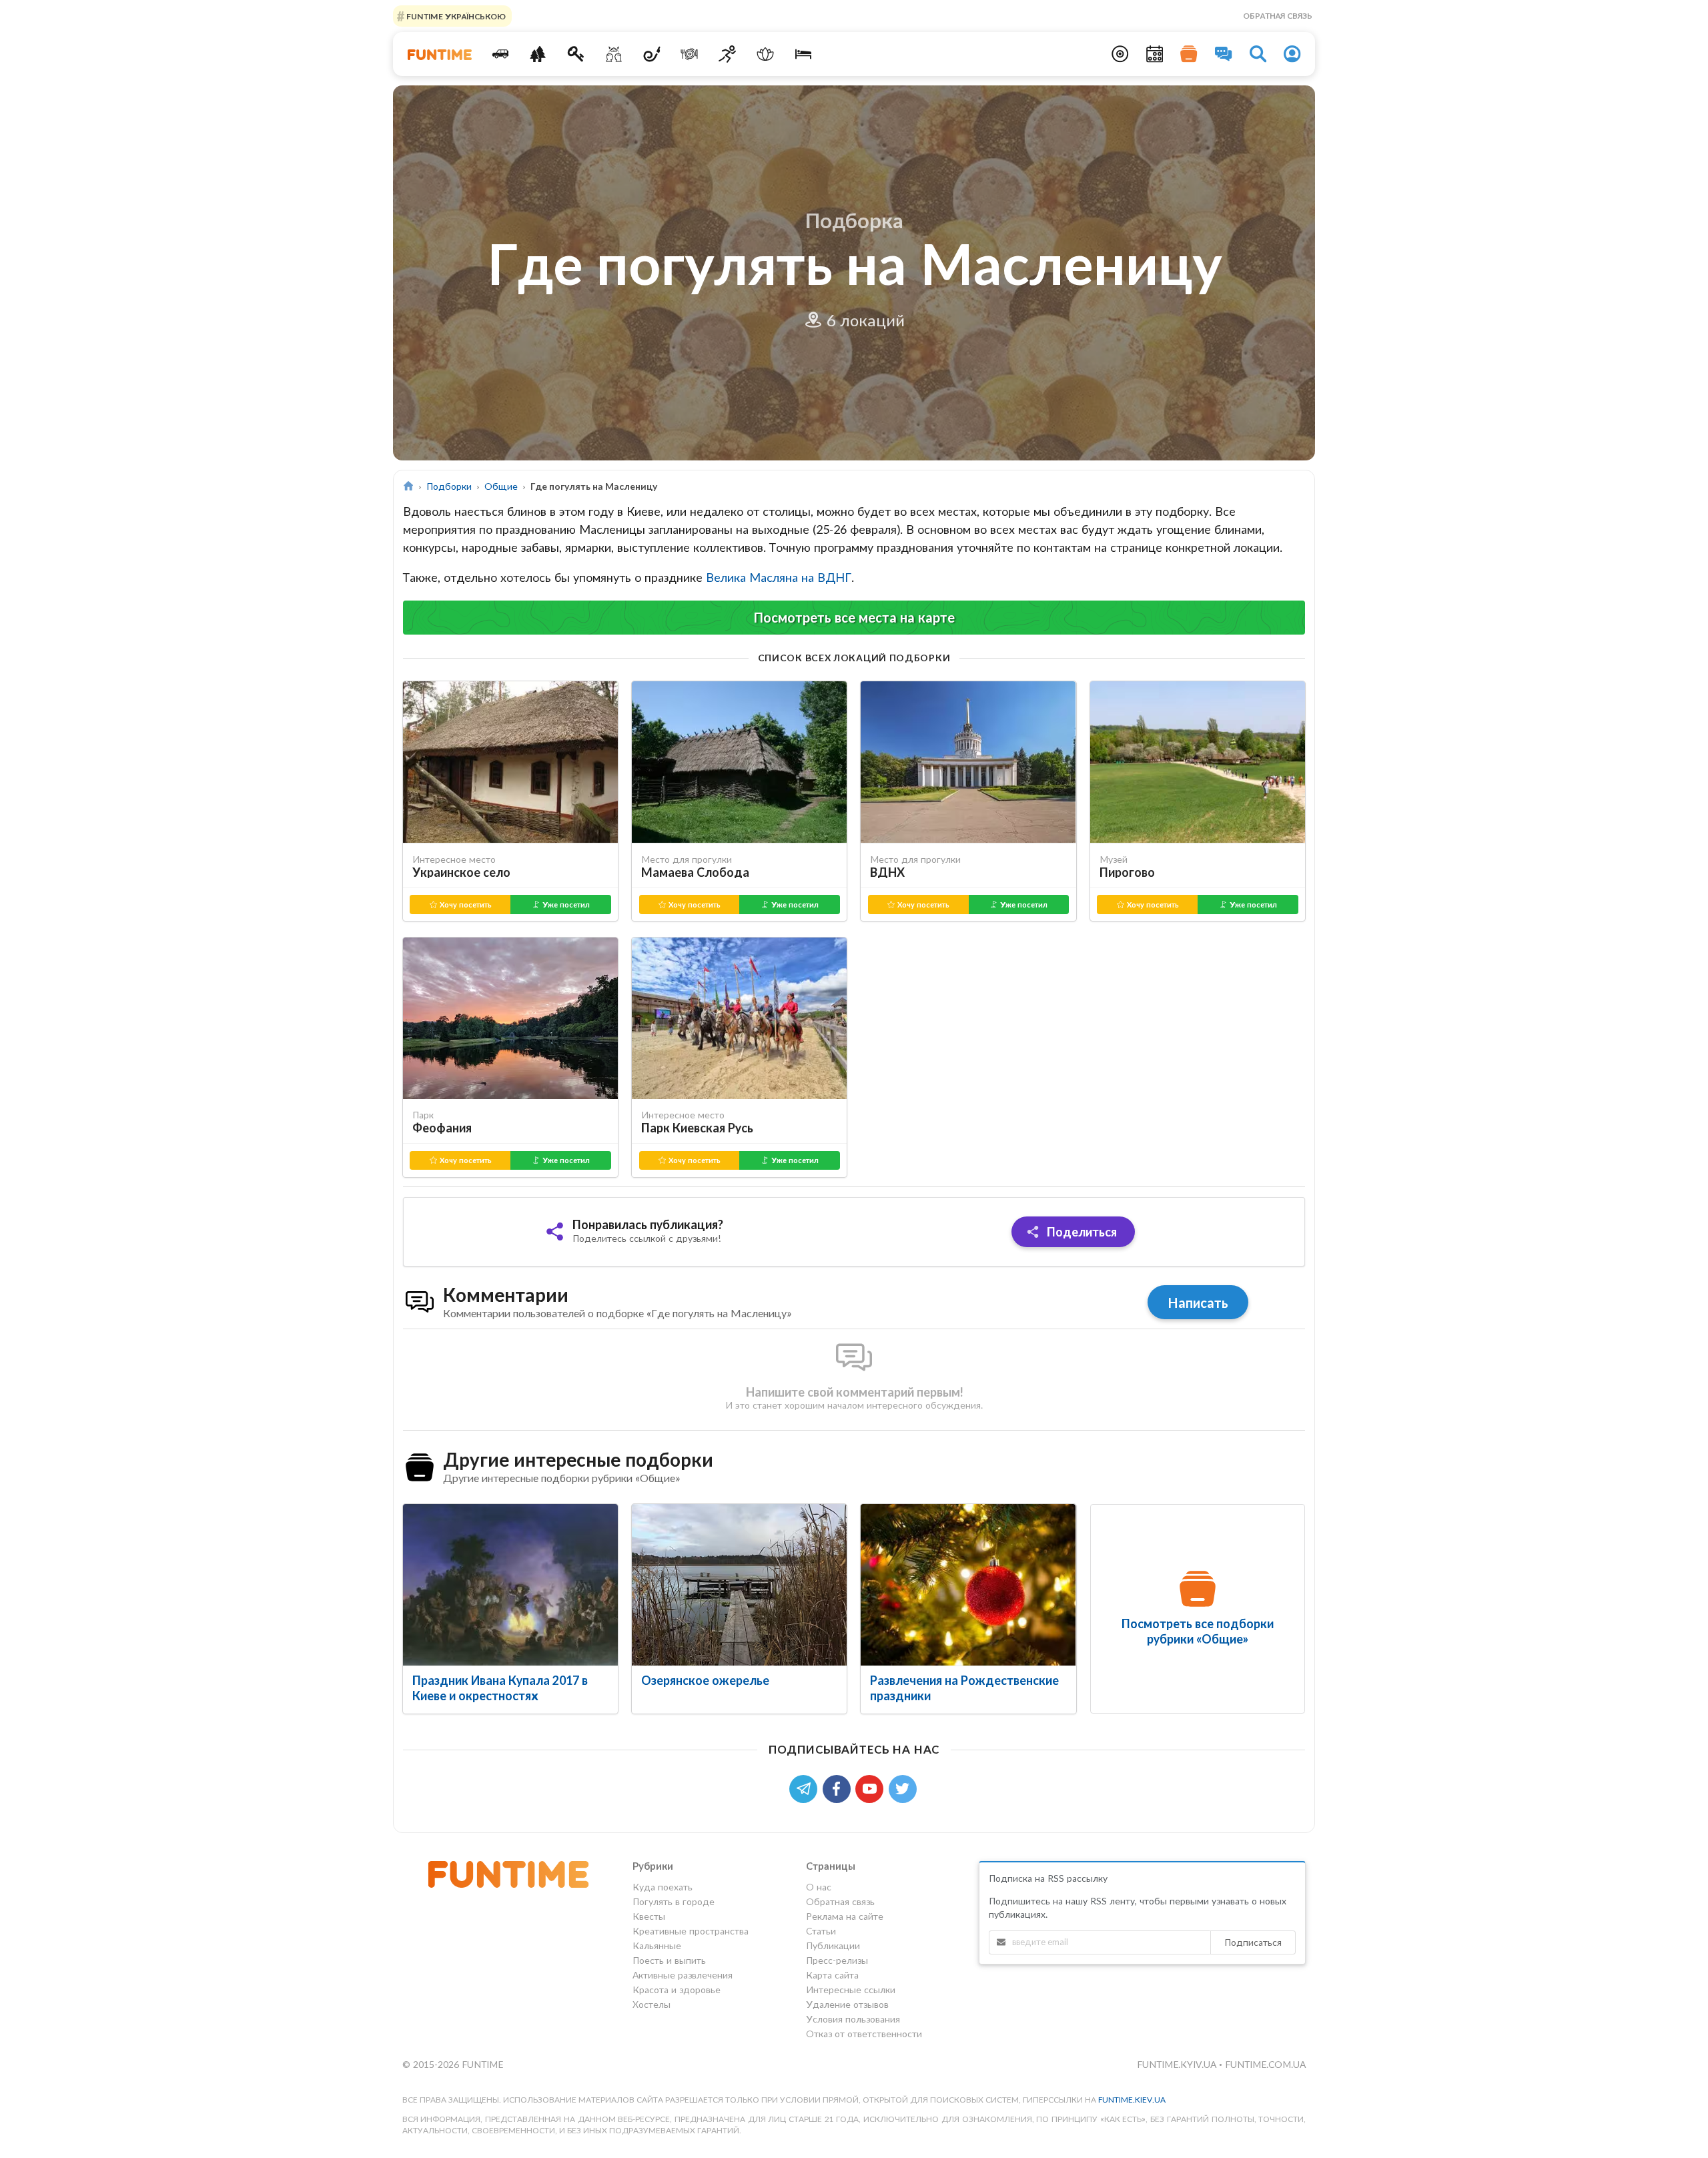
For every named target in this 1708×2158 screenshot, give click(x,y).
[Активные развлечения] (728, 54)
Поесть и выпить (669, 1960)
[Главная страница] (409, 486)
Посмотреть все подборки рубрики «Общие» (1198, 1631)
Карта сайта (832, 1975)
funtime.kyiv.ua (1178, 2064)
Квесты (649, 1916)
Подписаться (1253, 1942)
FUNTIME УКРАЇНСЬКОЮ (455, 16)
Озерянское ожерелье (705, 1680)
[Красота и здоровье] (765, 54)
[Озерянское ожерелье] (739, 1585)
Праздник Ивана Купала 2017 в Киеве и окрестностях (500, 1688)
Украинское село (461, 872)
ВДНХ (887, 872)
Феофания (442, 1128)
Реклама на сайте (845, 1916)
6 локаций (863, 320)
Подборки (449, 486)
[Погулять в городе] (538, 54)
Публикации (833, 1945)
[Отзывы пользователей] (1224, 54)
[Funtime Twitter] (904, 1787)
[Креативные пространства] (614, 54)
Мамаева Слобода (695, 872)
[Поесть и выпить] (690, 54)
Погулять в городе (674, 1901)
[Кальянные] (652, 54)
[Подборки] (1189, 54)
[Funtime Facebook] (839, 1787)
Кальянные (657, 1945)
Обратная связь (1278, 16)
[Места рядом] (1120, 54)
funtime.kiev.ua (1132, 2100)
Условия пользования (853, 2019)
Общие (501, 486)
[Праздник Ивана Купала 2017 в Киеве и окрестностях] (510, 1585)
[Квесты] (576, 54)
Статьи (821, 1931)
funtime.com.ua (1265, 2064)
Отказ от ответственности (864, 2034)
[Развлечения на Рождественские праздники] (968, 1585)
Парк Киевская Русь (697, 1128)
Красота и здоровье (677, 1990)
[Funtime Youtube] (872, 1787)
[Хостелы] (803, 54)
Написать (1198, 1303)
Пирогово (1127, 872)
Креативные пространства (691, 1931)
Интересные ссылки (851, 1990)
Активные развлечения (683, 1975)
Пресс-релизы (837, 1960)
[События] (1155, 54)
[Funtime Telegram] (806, 1787)
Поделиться (1081, 1232)
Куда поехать (663, 1887)
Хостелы (652, 2004)
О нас (819, 1887)
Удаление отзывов (847, 2004)
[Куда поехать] (500, 54)
